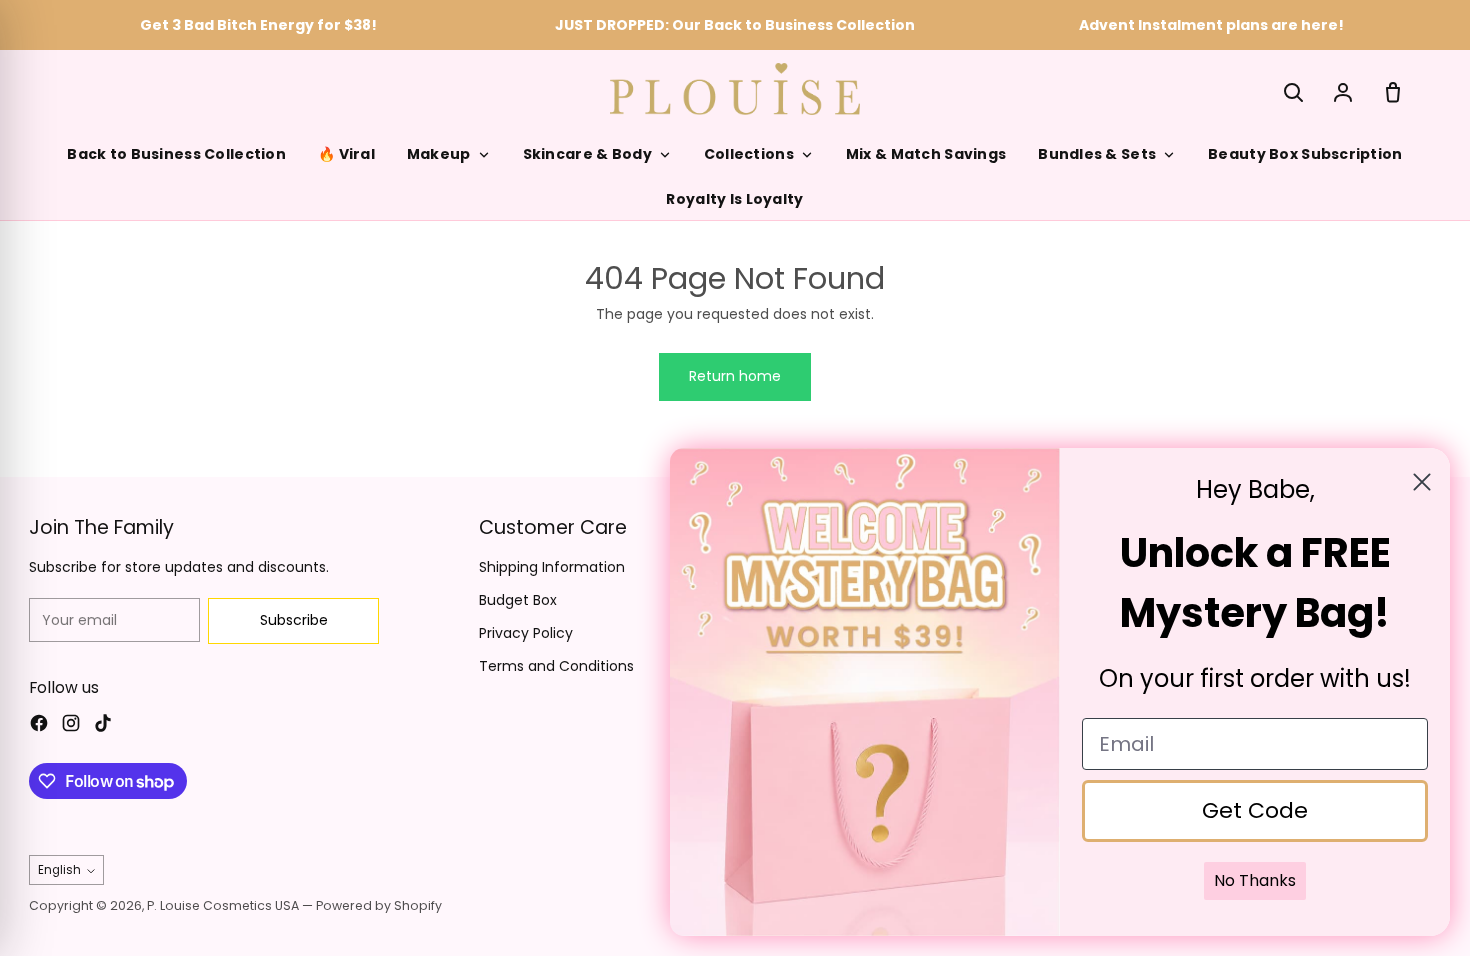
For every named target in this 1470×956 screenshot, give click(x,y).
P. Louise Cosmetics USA (223, 905)
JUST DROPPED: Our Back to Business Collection (735, 25)
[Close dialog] (1422, 482)
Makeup (439, 154)
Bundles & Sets (1097, 154)
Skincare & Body (587, 154)
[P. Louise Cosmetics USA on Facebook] (39, 726)
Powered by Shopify (379, 905)
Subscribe (294, 620)
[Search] (1293, 92)
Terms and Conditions (556, 666)
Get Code (1255, 810)
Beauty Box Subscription (1305, 154)
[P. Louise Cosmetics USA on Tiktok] (103, 726)
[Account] (1343, 92)
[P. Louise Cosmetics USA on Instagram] (71, 726)
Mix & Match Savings (926, 154)
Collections (749, 154)
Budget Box (518, 600)
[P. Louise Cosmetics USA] (735, 88)
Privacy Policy (526, 633)
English (59, 870)
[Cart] (1393, 92)
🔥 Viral (346, 154)
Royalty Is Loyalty (734, 199)
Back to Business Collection (176, 154)
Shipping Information (552, 567)
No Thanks (1255, 880)
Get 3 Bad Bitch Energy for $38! (258, 25)
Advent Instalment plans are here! (1211, 25)
